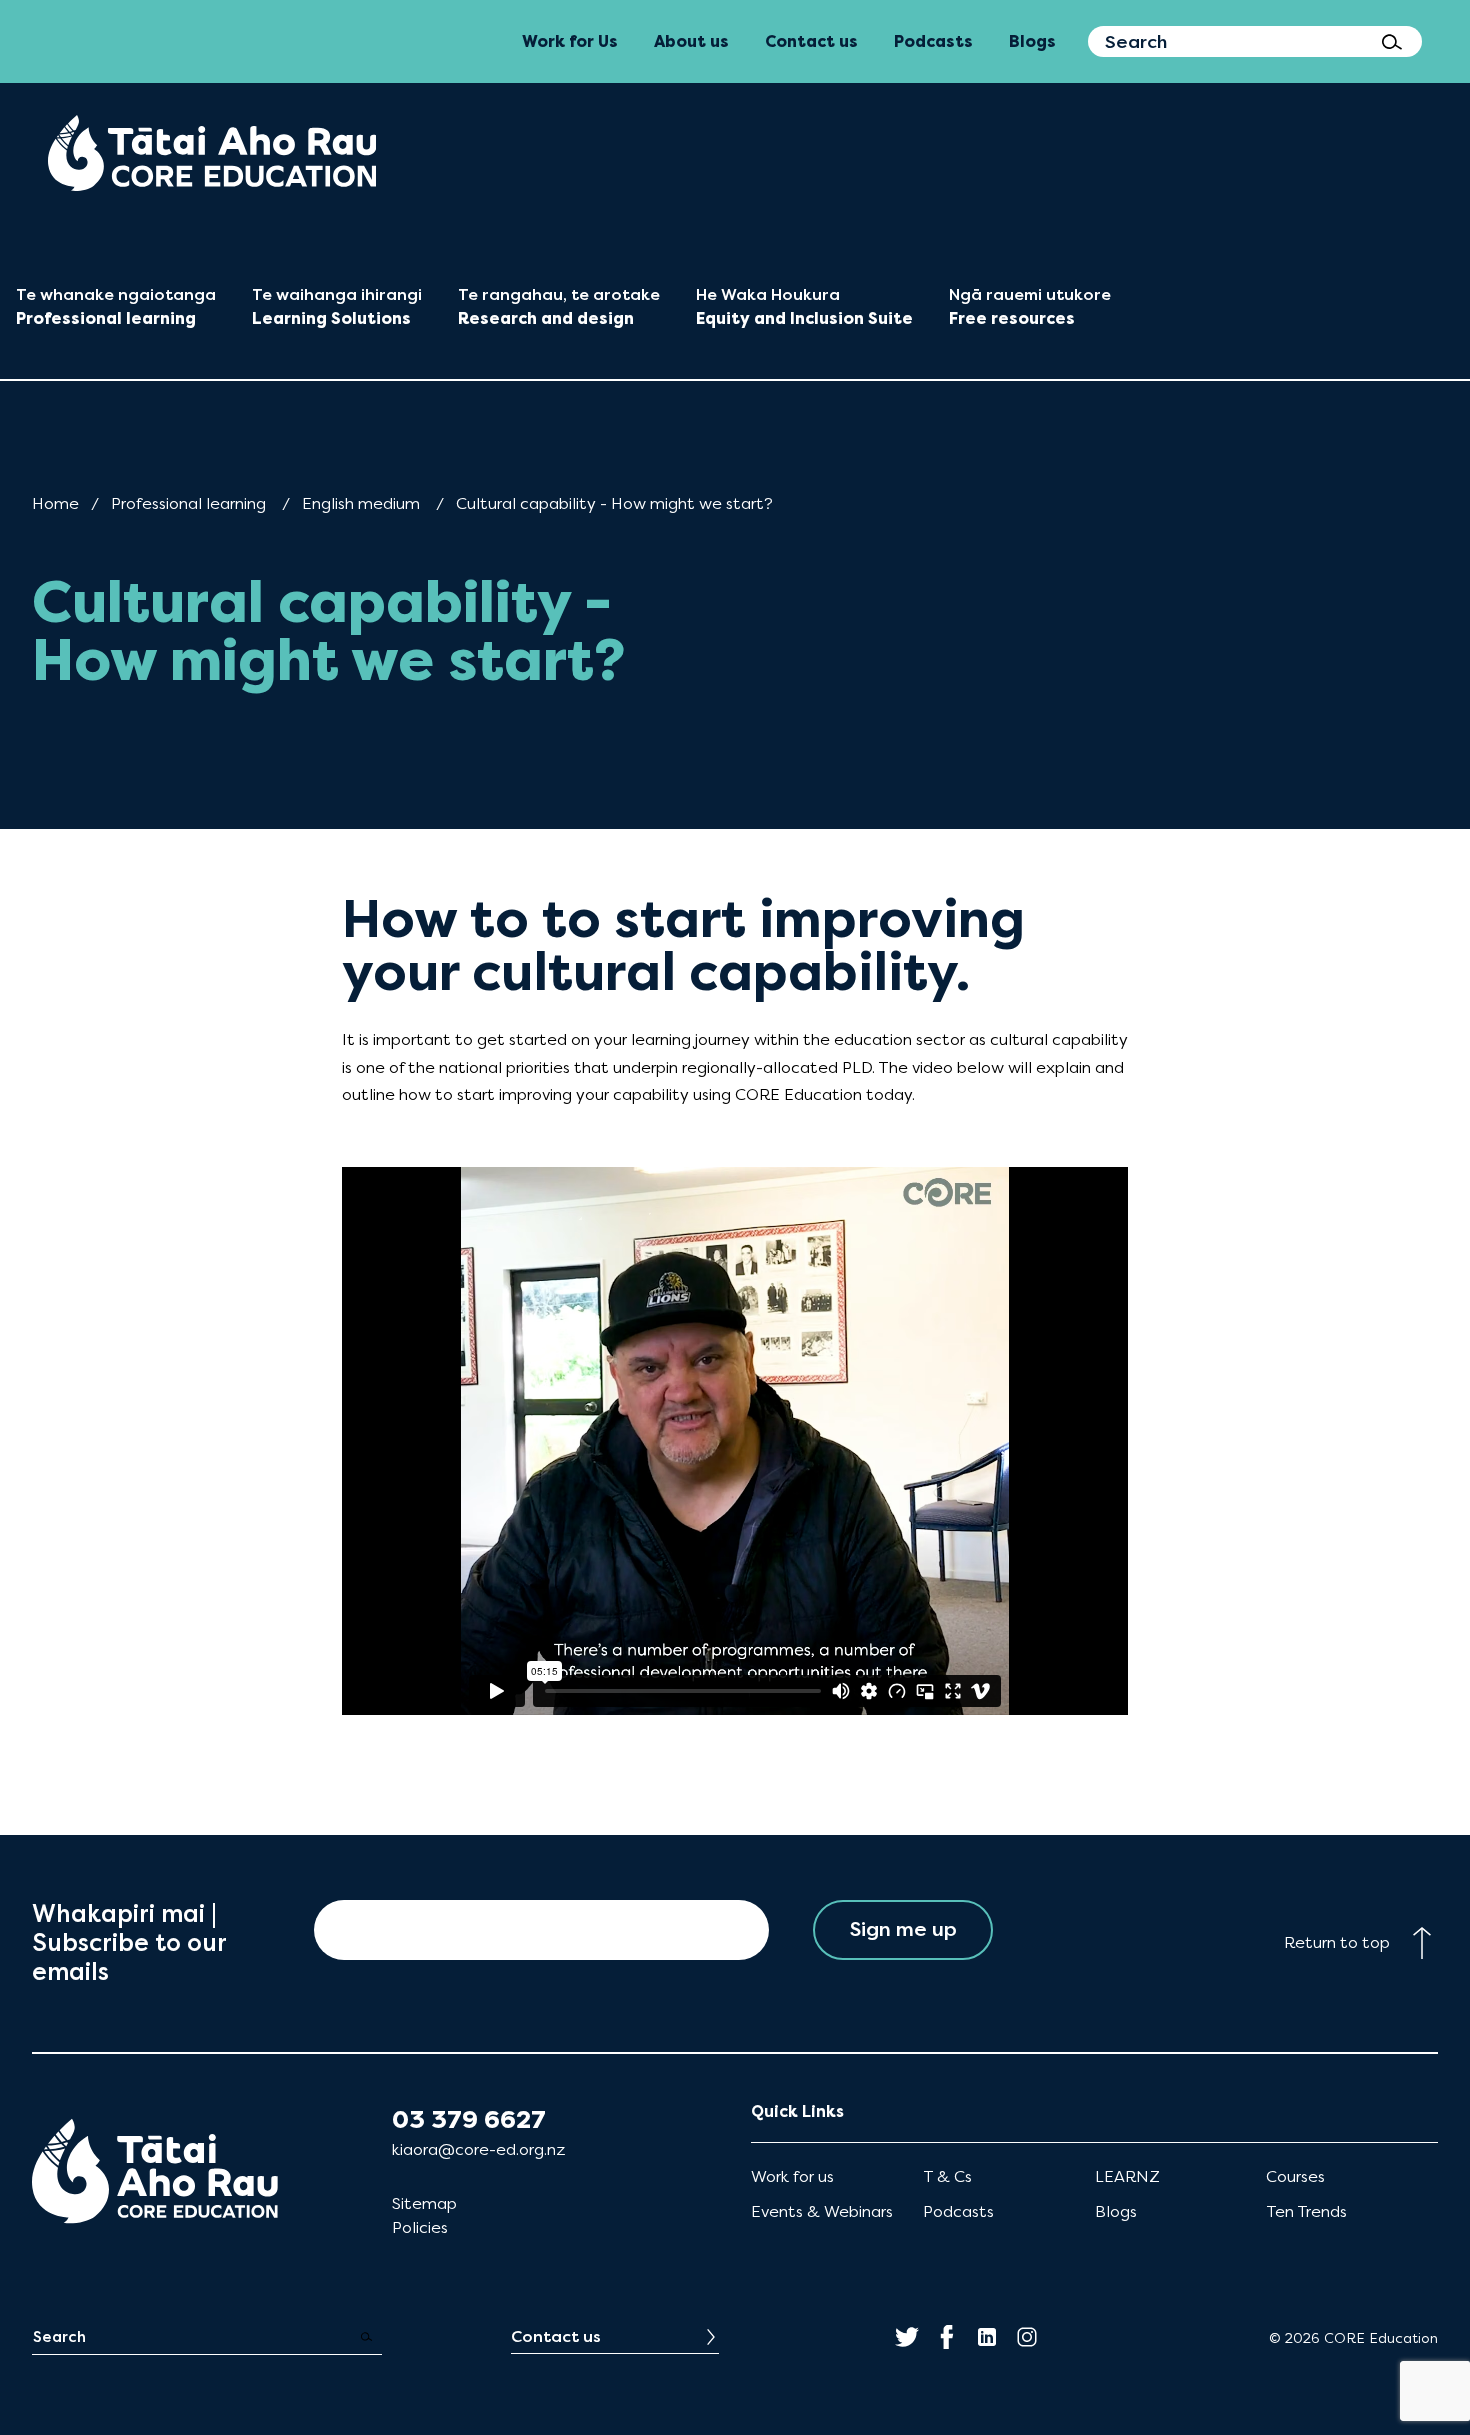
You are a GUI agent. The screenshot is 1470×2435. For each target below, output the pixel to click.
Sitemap (424, 2203)
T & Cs (947, 2176)
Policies (420, 2227)
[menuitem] (212, 153)
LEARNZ (1127, 2176)
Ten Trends (1306, 2211)
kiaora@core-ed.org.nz (478, 2149)
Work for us (792, 2176)
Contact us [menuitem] (811, 41)
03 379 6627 (469, 2120)
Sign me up (903, 1929)
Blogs (1116, 2211)
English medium (361, 503)
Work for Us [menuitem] (570, 41)
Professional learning (188, 503)
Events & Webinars (822, 2211)
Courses (1295, 2176)
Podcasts (958, 2211)
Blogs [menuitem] (1032, 41)
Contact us (556, 2336)
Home (55, 503)
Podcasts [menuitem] (933, 41)
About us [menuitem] (691, 41)
